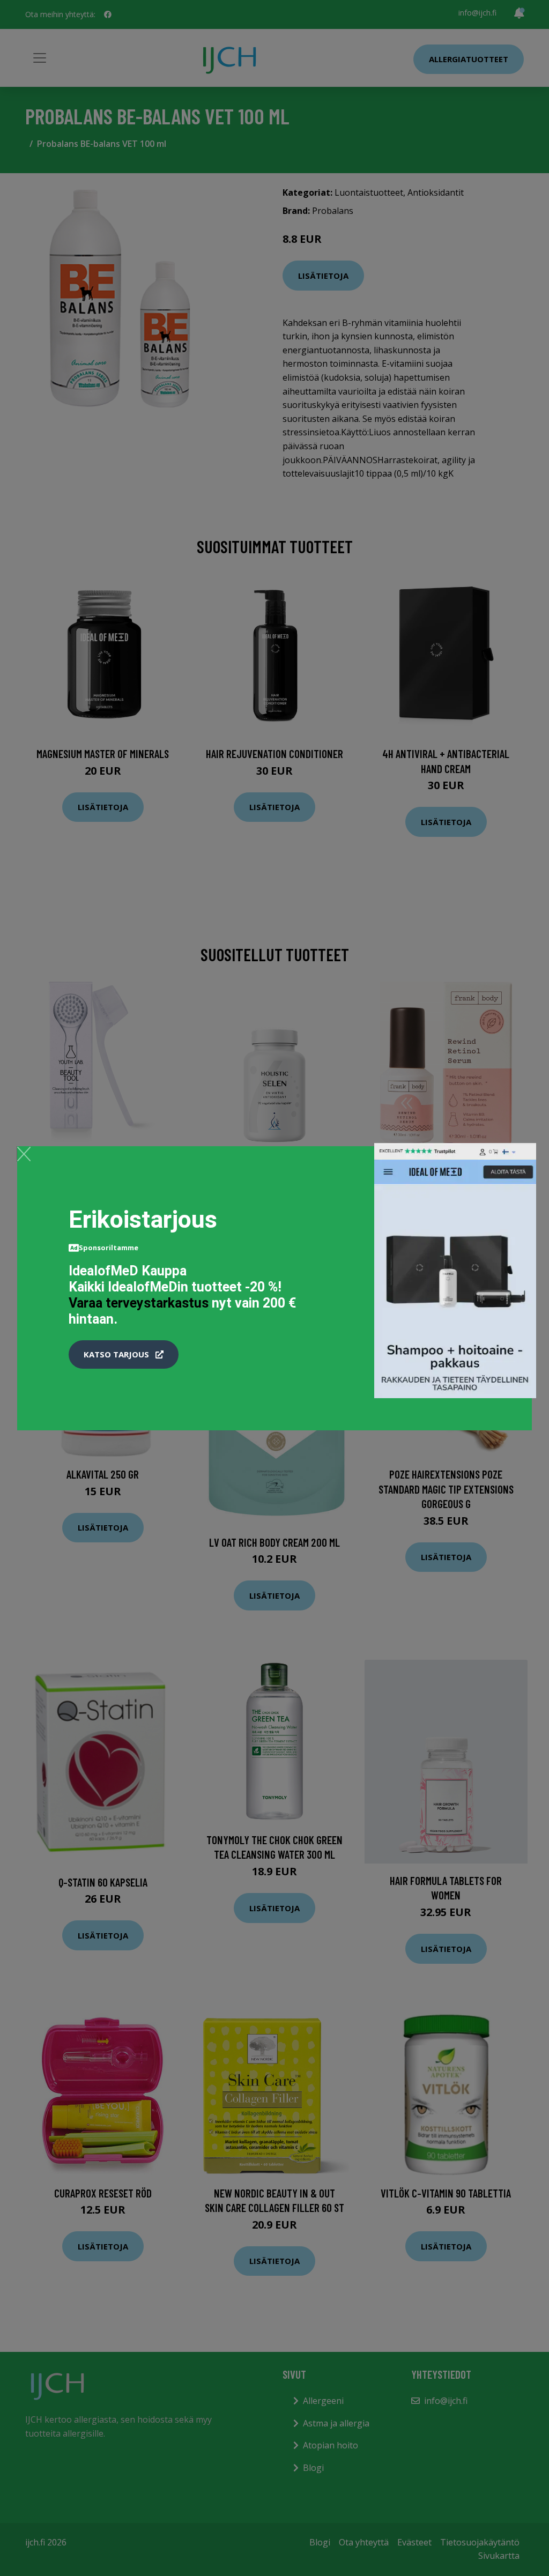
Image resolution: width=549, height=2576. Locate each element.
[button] (124, 1355)
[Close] (24, 1154)
